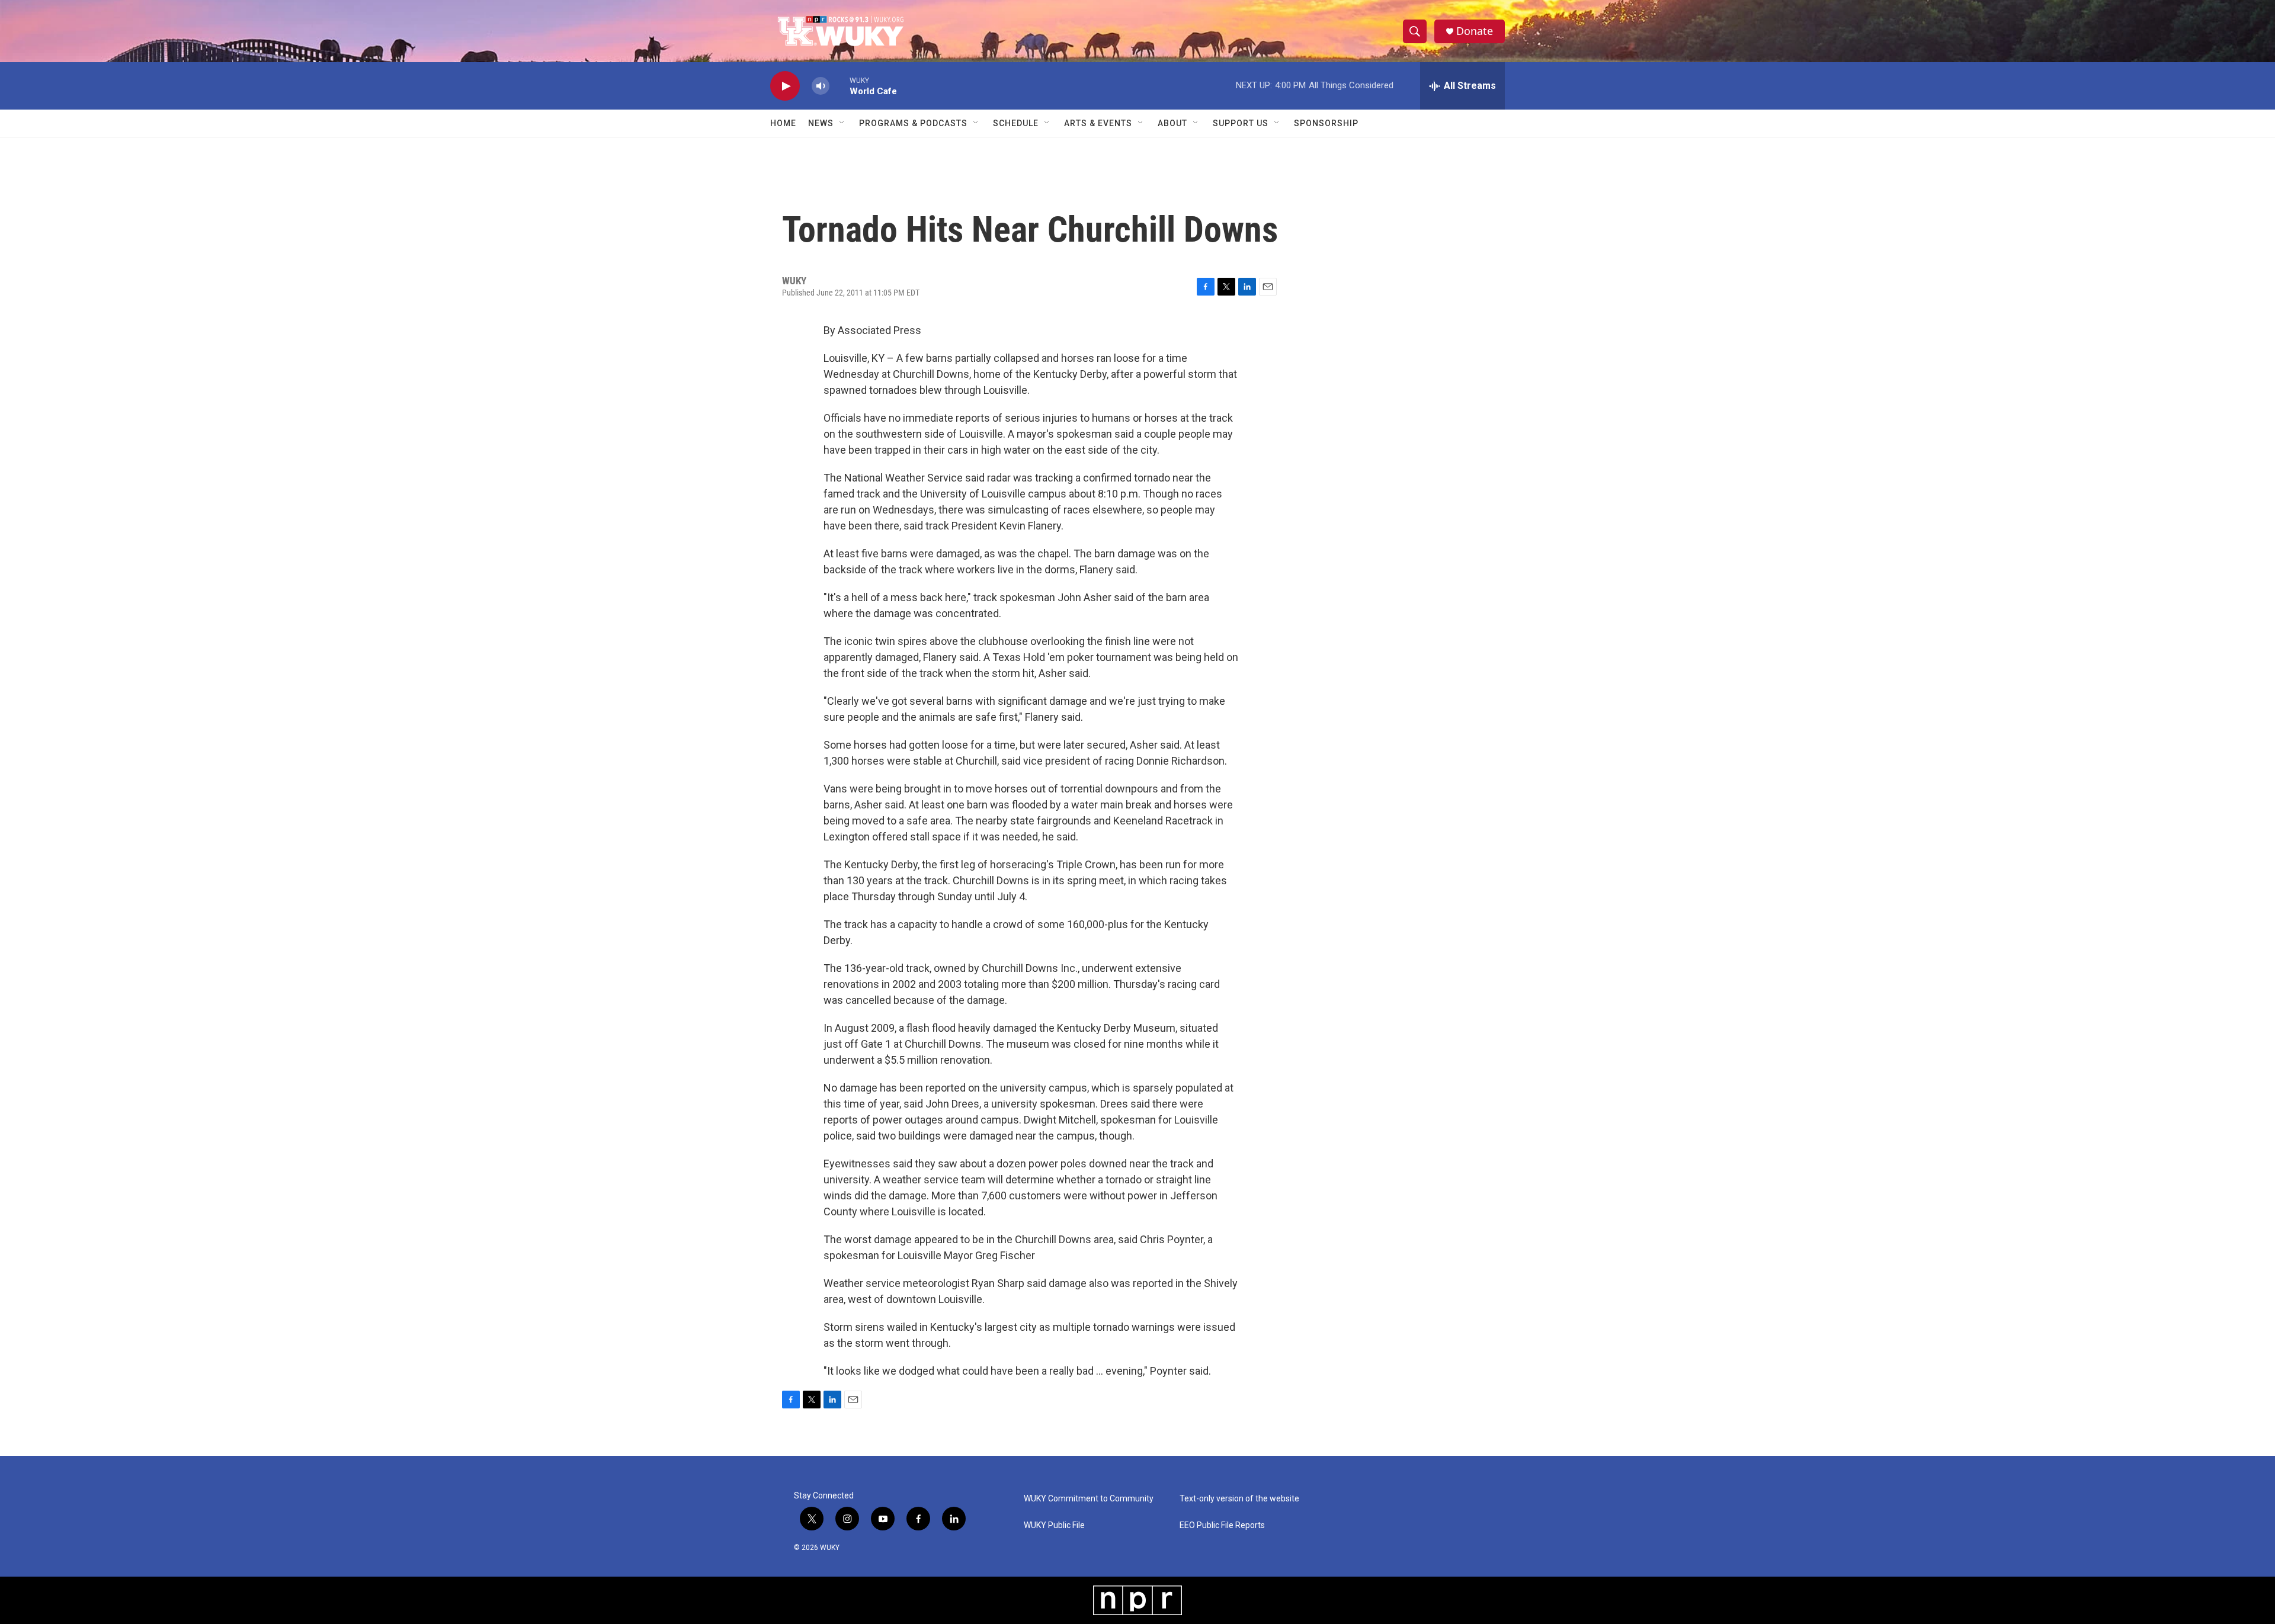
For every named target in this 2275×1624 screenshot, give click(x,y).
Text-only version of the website (1239, 1499)
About (1172, 123)
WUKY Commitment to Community (1089, 1499)
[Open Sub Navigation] (842, 123)
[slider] (839, 86)
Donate (1475, 31)
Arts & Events (1098, 123)
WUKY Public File (1054, 1525)
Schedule (1016, 123)
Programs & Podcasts (913, 123)
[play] (785, 86)
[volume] (821, 86)
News (821, 123)
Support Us (1241, 123)
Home (783, 123)
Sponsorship (1326, 123)
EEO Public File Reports (1222, 1525)
